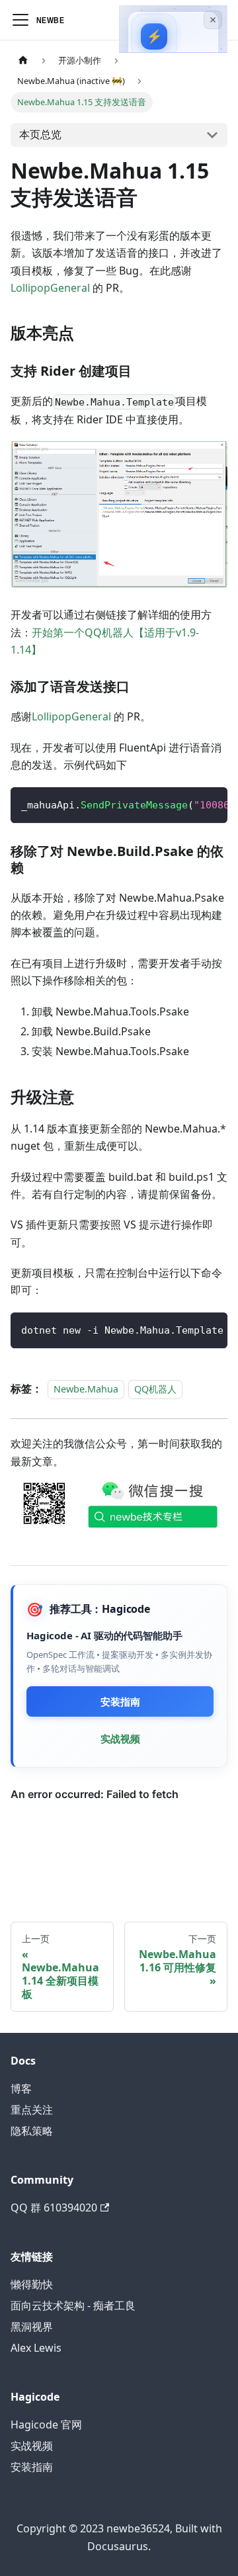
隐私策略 (32, 2131)
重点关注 (32, 2110)
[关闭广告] (213, 20)
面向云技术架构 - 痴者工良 (73, 2305)
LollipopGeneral (50, 288)
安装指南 (120, 1701)
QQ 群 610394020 (54, 2208)
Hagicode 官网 (46, 2425)
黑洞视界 (32, 2327)
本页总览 (40, 134)
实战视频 (120, 1739)
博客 (21, 2088)
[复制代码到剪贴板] (211, 804)
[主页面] (23, 61)
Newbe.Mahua (86, 1389)
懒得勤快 (32, 2284)
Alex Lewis (36, 2348)
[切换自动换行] (187, 804)
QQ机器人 (155, 1389)
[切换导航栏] (20, 20)
